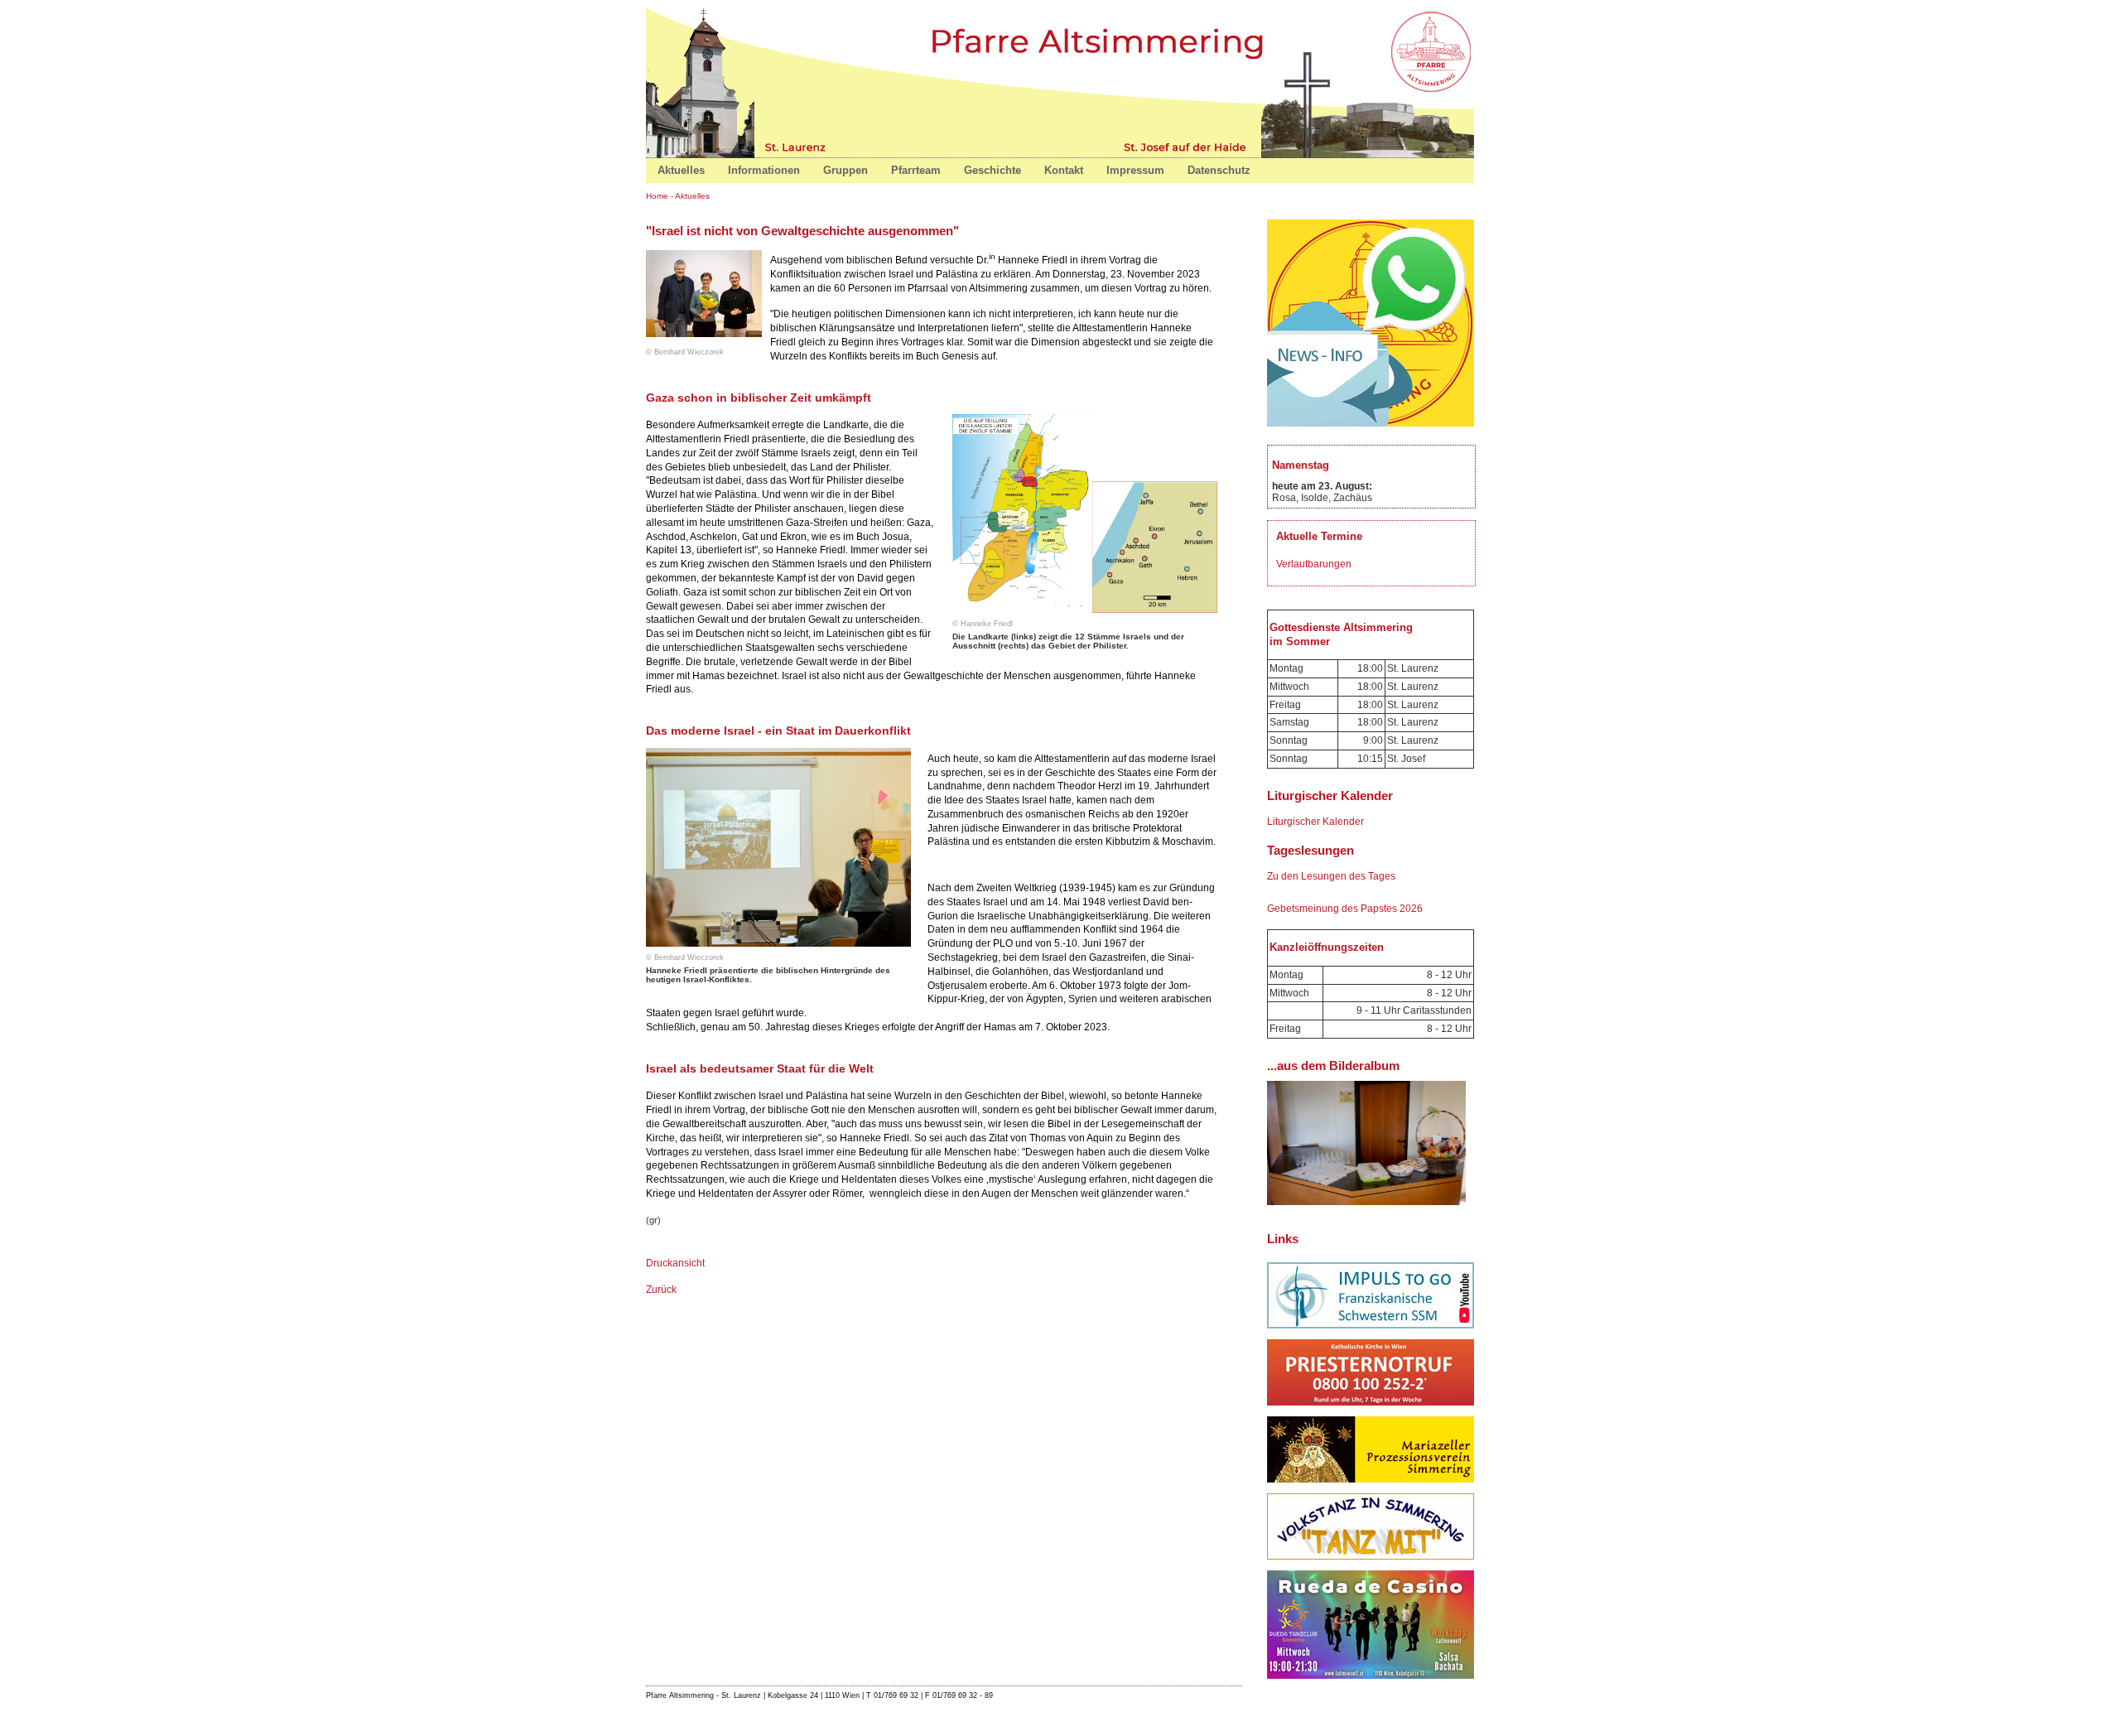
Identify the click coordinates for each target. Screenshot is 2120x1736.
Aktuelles (692, 196)
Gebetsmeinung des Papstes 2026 (1345, 909)
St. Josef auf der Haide (1183, 146)
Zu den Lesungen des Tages (1331, 876)
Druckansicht (675, 1263)
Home (1433, 50)
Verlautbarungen (1314, 564)
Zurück (661, 1290)
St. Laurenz (797, 146)
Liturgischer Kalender (1315, 822)
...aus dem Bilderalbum (1333, 1066)
